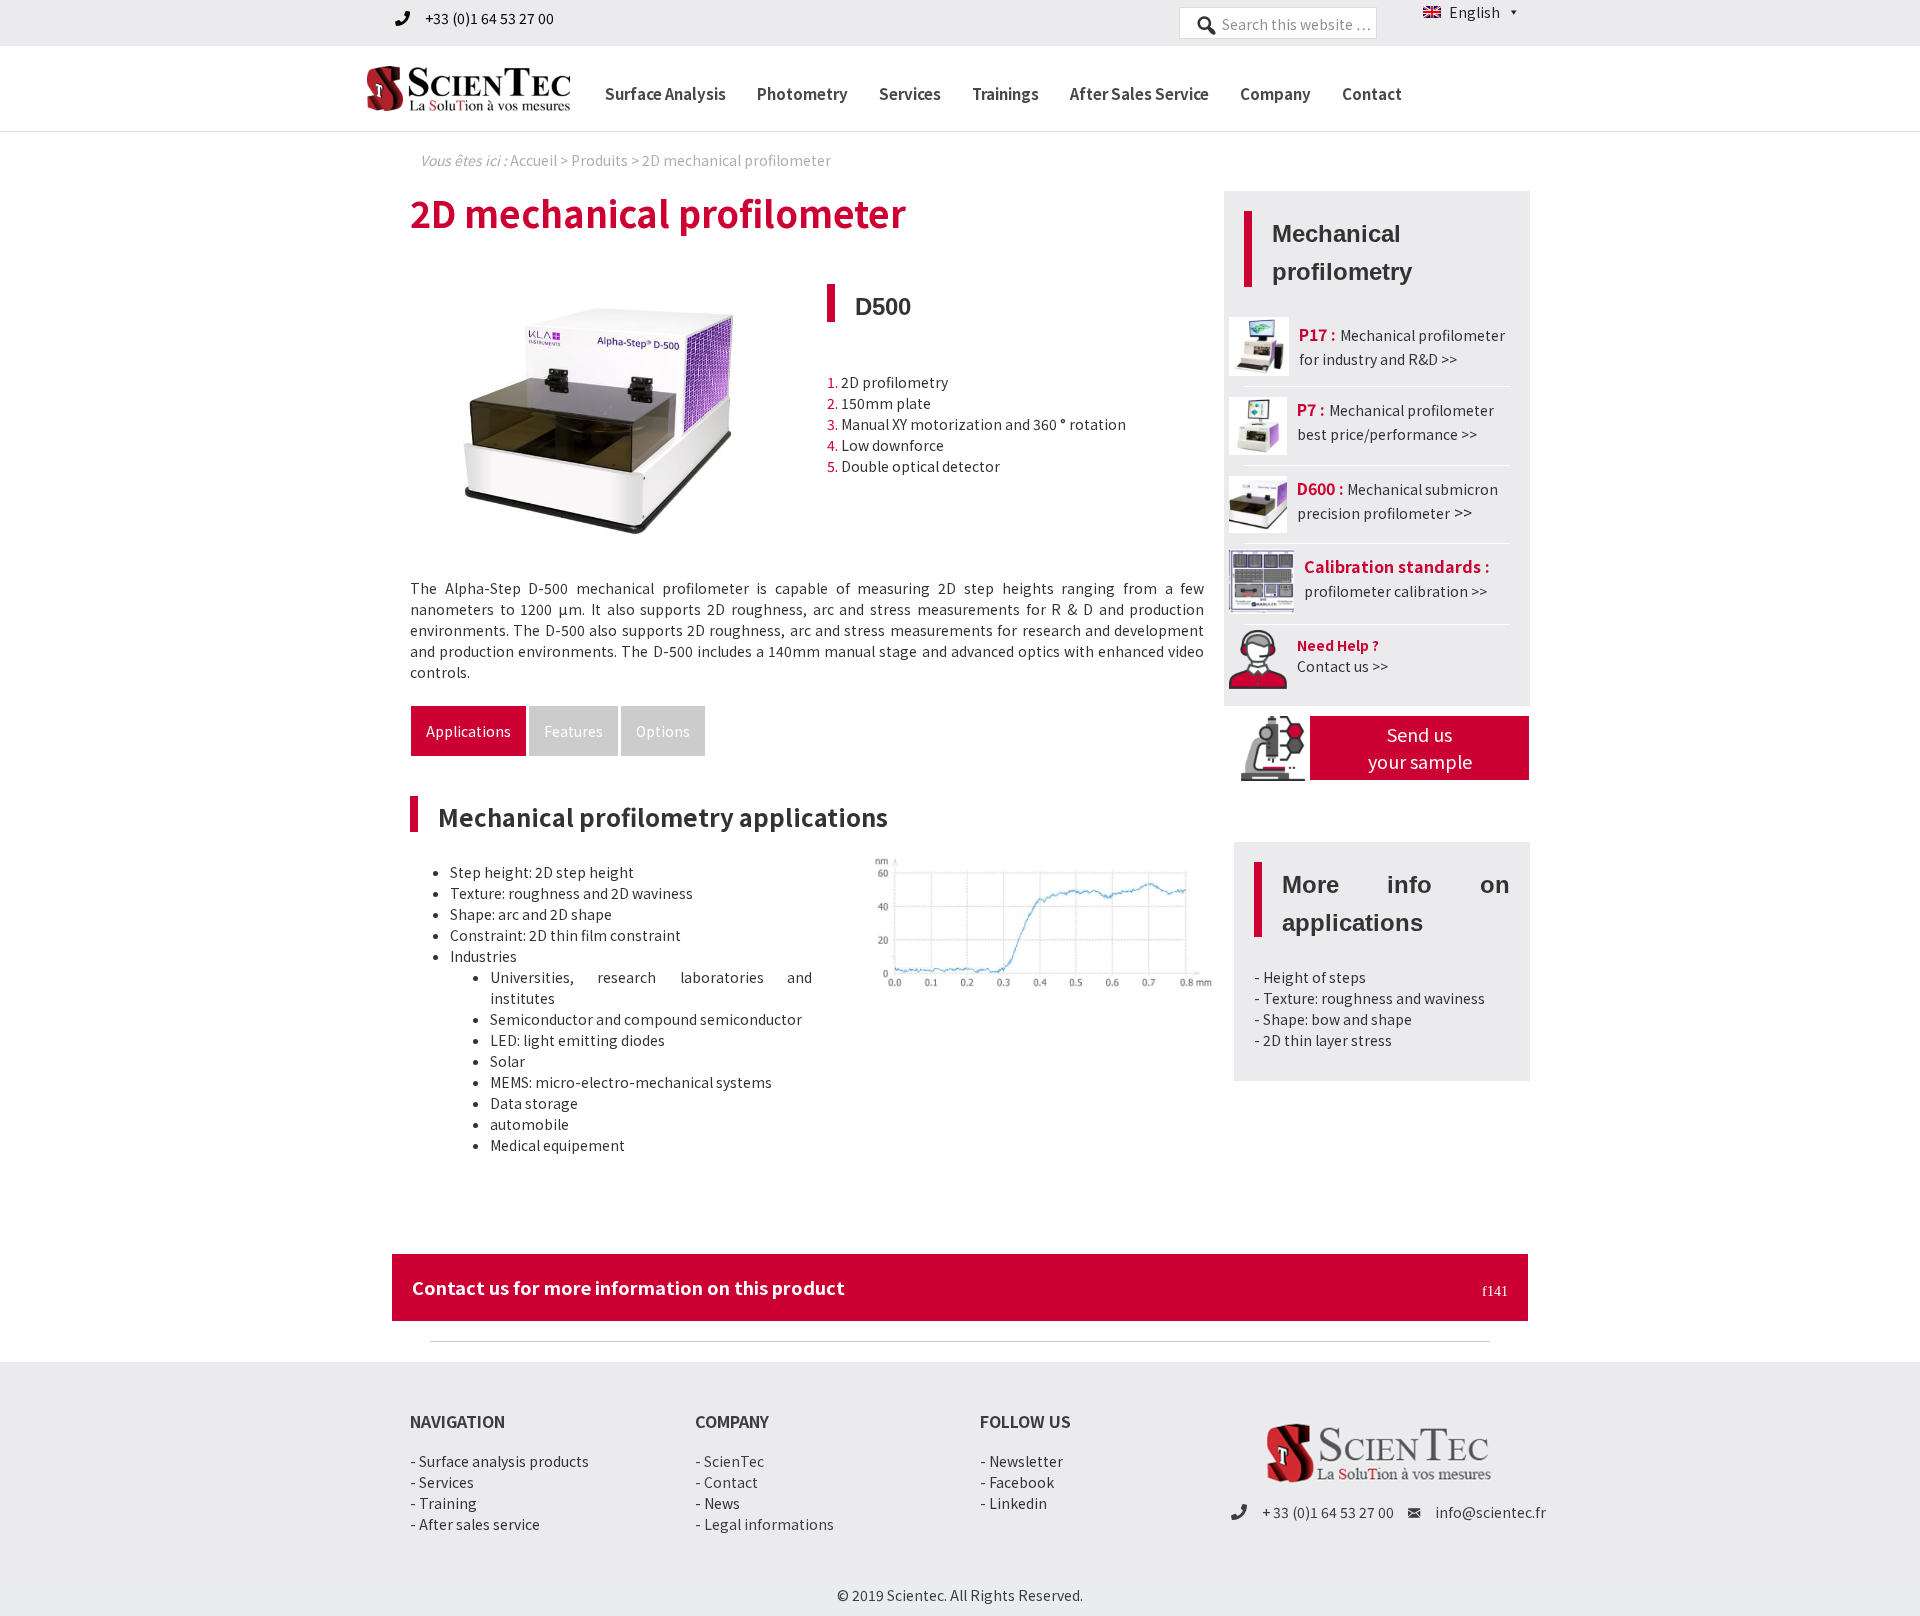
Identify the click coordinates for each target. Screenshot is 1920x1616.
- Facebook (1017, 1482)
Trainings (1005, 93)
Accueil (533, 160)
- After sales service (475, 1524)
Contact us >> (1342, 666)
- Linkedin (1013, 1503)
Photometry (802, 93)
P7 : (1311, 409)
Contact (1372, 93)
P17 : (1319, 334)
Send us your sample (1420, 747)
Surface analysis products (504, 1461)
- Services (442, 1482)
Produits (599, 160)
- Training (443, 1503)
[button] (631, 872)
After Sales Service (1139, 93)
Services (910, 93)
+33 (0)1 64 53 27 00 (489, 18)
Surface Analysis (665, 93)
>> (1395, 591)
